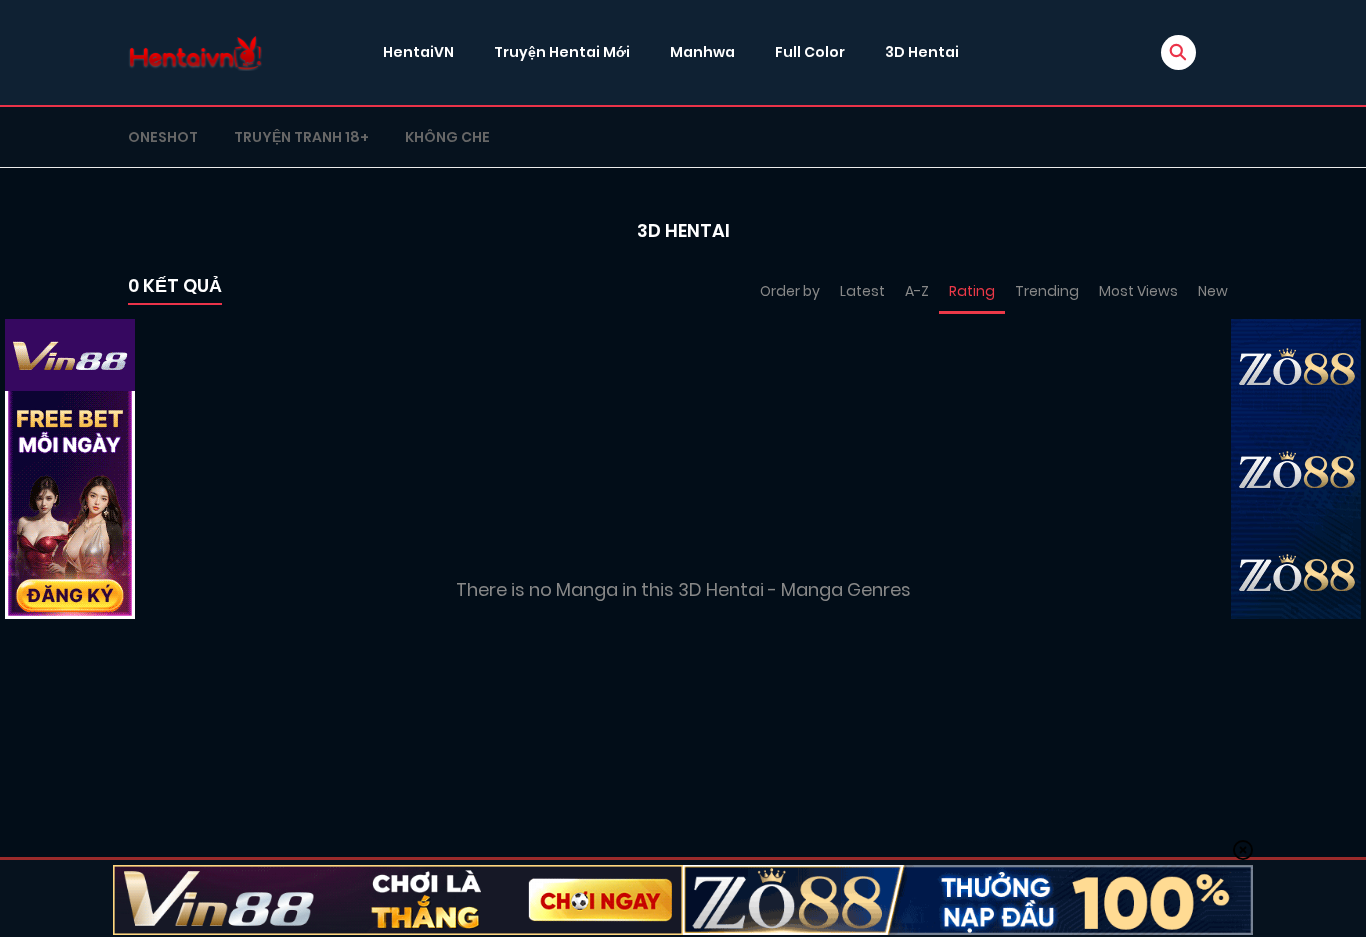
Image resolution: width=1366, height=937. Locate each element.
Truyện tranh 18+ (301, 137)
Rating (972, 291)
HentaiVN (418, 52)
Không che (447, 137)
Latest (862, 291)
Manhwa (702, 52)
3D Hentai (922, 52)
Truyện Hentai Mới (562, 52)
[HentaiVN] (195, 52)
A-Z (917, 291)
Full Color (810, 52)
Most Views (1138, 291)
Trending (1047, 291)
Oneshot (163, 137)
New (1213, 291)
